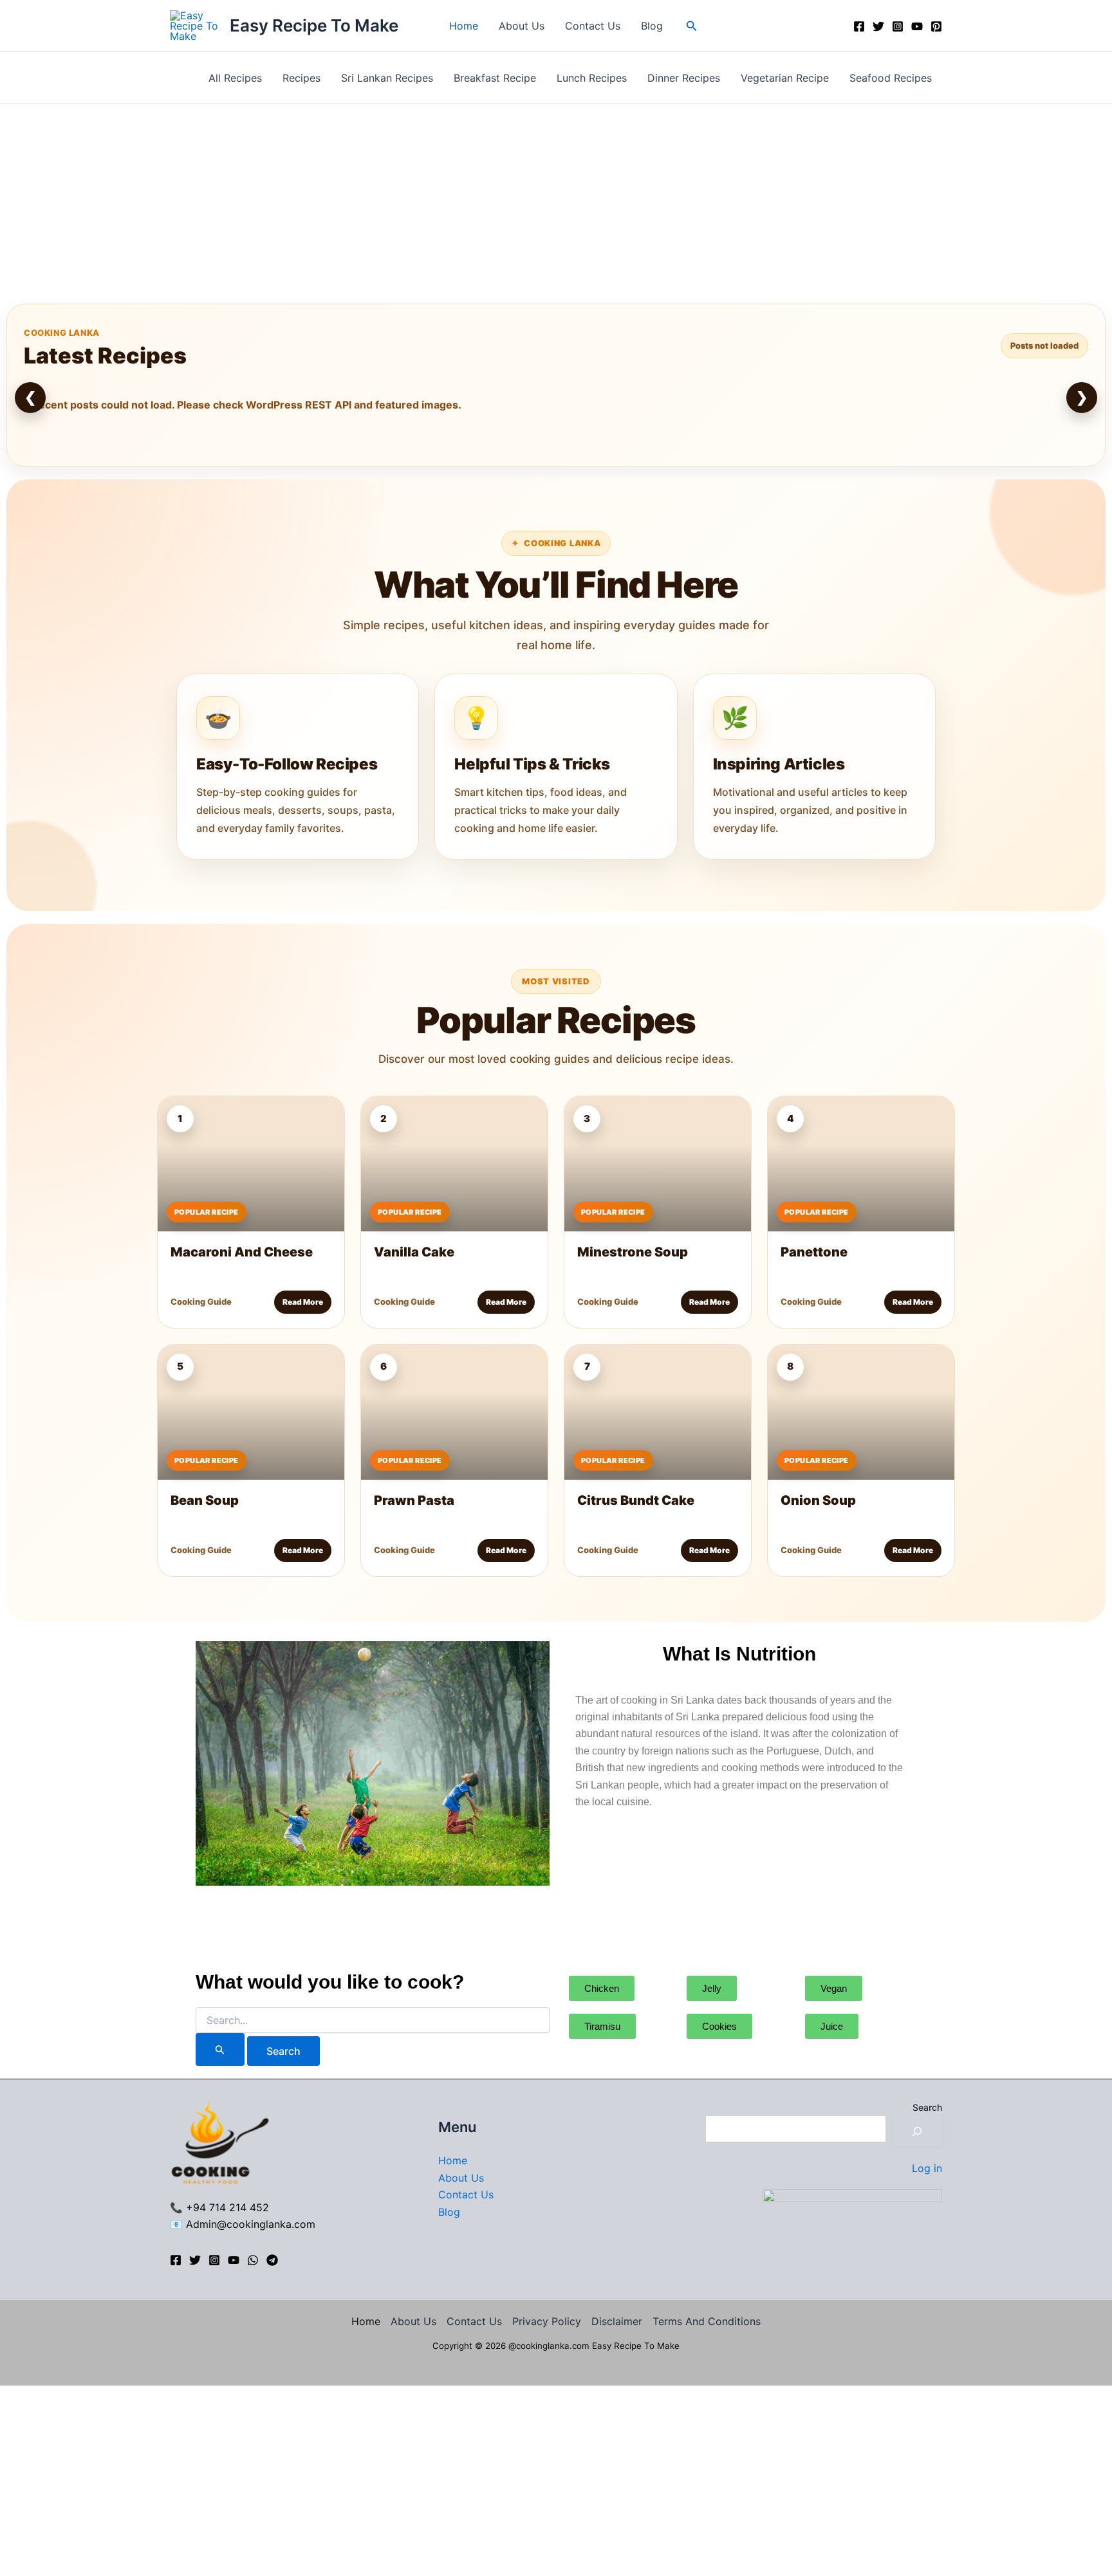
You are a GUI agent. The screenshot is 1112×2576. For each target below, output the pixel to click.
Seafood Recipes (891, 78)
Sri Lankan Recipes (387, 78)
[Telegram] (272, 2260)
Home (464, 26)
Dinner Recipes (684, 78)
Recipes (301, 78)
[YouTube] (917, 26)
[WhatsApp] (253, 2260)
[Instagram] (898, 26)
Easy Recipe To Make (314, 25)
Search (927, 2107)
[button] (692, 26)
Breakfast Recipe (495, 78)
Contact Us (593, 26)
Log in (927, 2168)
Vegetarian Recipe (785, 78)
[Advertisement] (556, 201)
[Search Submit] (220, 2049)
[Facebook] (859, 26)
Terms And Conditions (707, 2321)
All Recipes (235, 78)
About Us (522, 26)
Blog (652, 26)
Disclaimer (617, 2321)
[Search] (917, 2131)
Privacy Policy (547, 2321)
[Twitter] (878, 26)
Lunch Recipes (592, 78)
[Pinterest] (936, 26)
